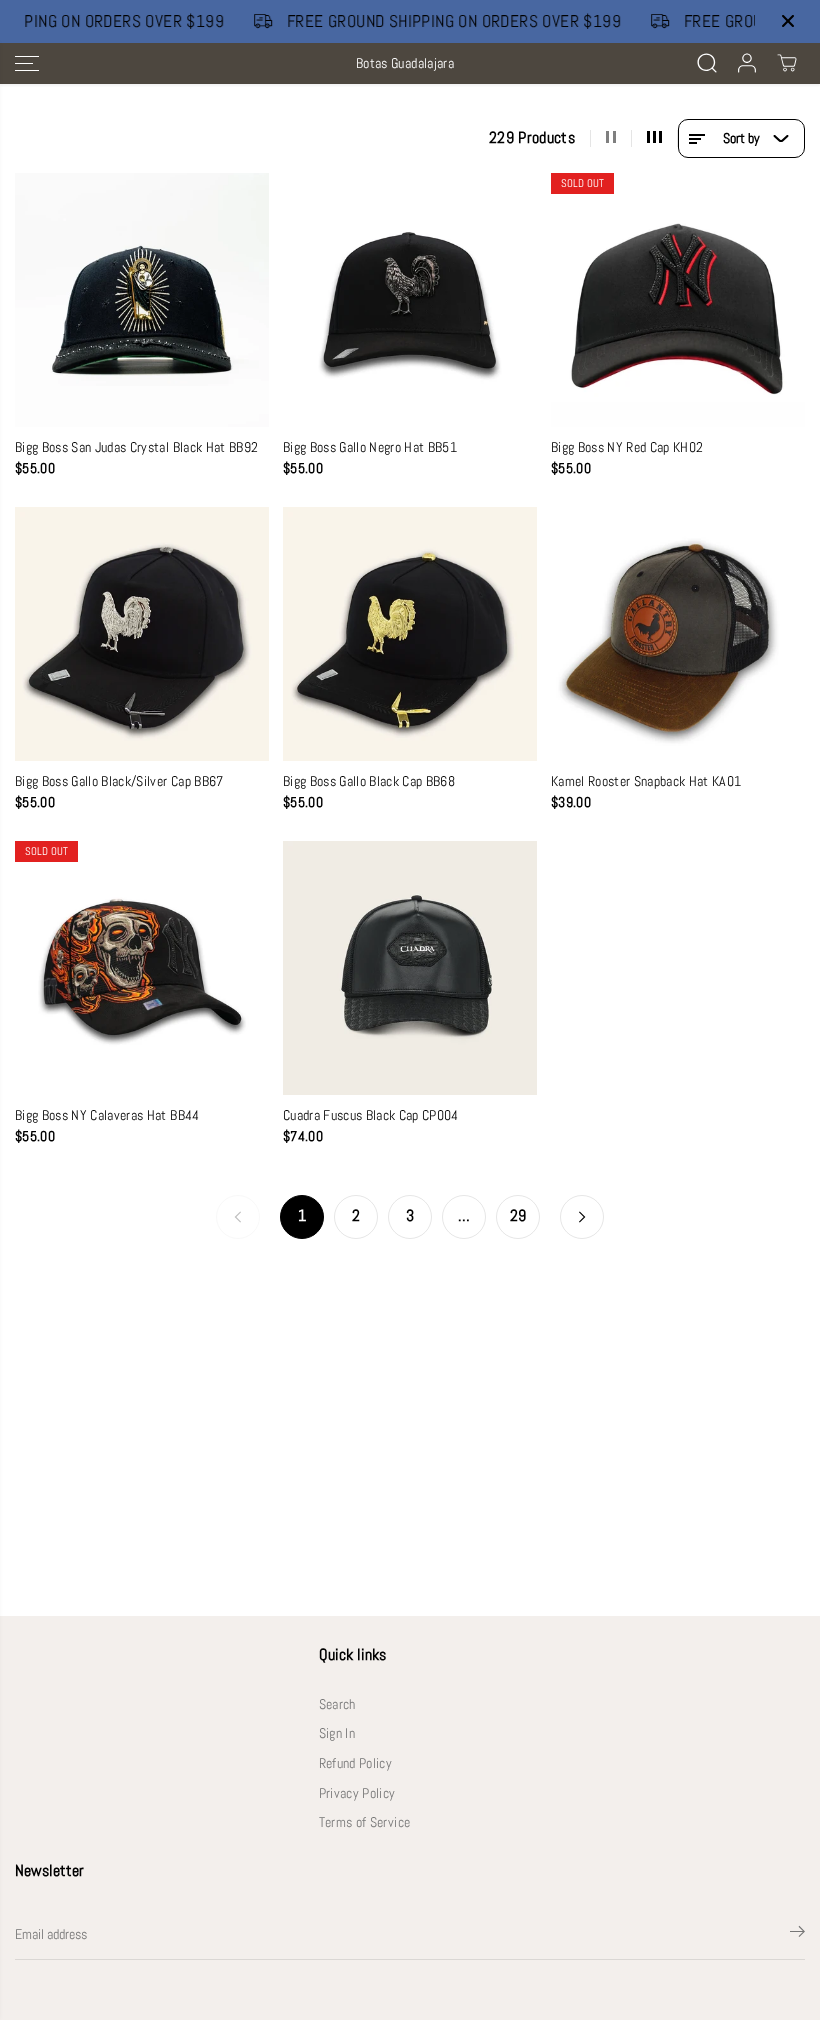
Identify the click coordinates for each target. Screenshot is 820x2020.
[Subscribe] (797, 1935)
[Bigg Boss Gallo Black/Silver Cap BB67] (142, 634)
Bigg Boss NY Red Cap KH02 (627, 447)
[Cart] (787, 63)
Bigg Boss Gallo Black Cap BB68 (369, 781)
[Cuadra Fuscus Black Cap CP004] (410, 968)
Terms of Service (364, 1822)
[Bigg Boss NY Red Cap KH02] (678, 300)
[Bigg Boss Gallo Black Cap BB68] (410, 634)
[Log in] (747, 63)
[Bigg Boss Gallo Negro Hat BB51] (410, 300)
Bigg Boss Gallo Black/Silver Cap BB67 (119, 781)
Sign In (337, 1733)
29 (518, 1216)
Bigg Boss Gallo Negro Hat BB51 (370, 447)
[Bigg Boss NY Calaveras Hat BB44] (142, 968)
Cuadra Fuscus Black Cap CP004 (371, 1115)
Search (337, 1704)
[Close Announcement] (788, 21)
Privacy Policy (357, 1793)
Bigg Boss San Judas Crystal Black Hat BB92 (136, 447)
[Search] (707, 63)
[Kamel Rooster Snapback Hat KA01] (678, 634)
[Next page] (582, 1217)
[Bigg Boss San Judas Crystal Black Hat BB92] (142, 300)
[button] (27, 63)
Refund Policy (355, 1763)
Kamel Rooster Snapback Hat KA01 (646, 781)
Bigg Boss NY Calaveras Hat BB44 (107, 1115)
